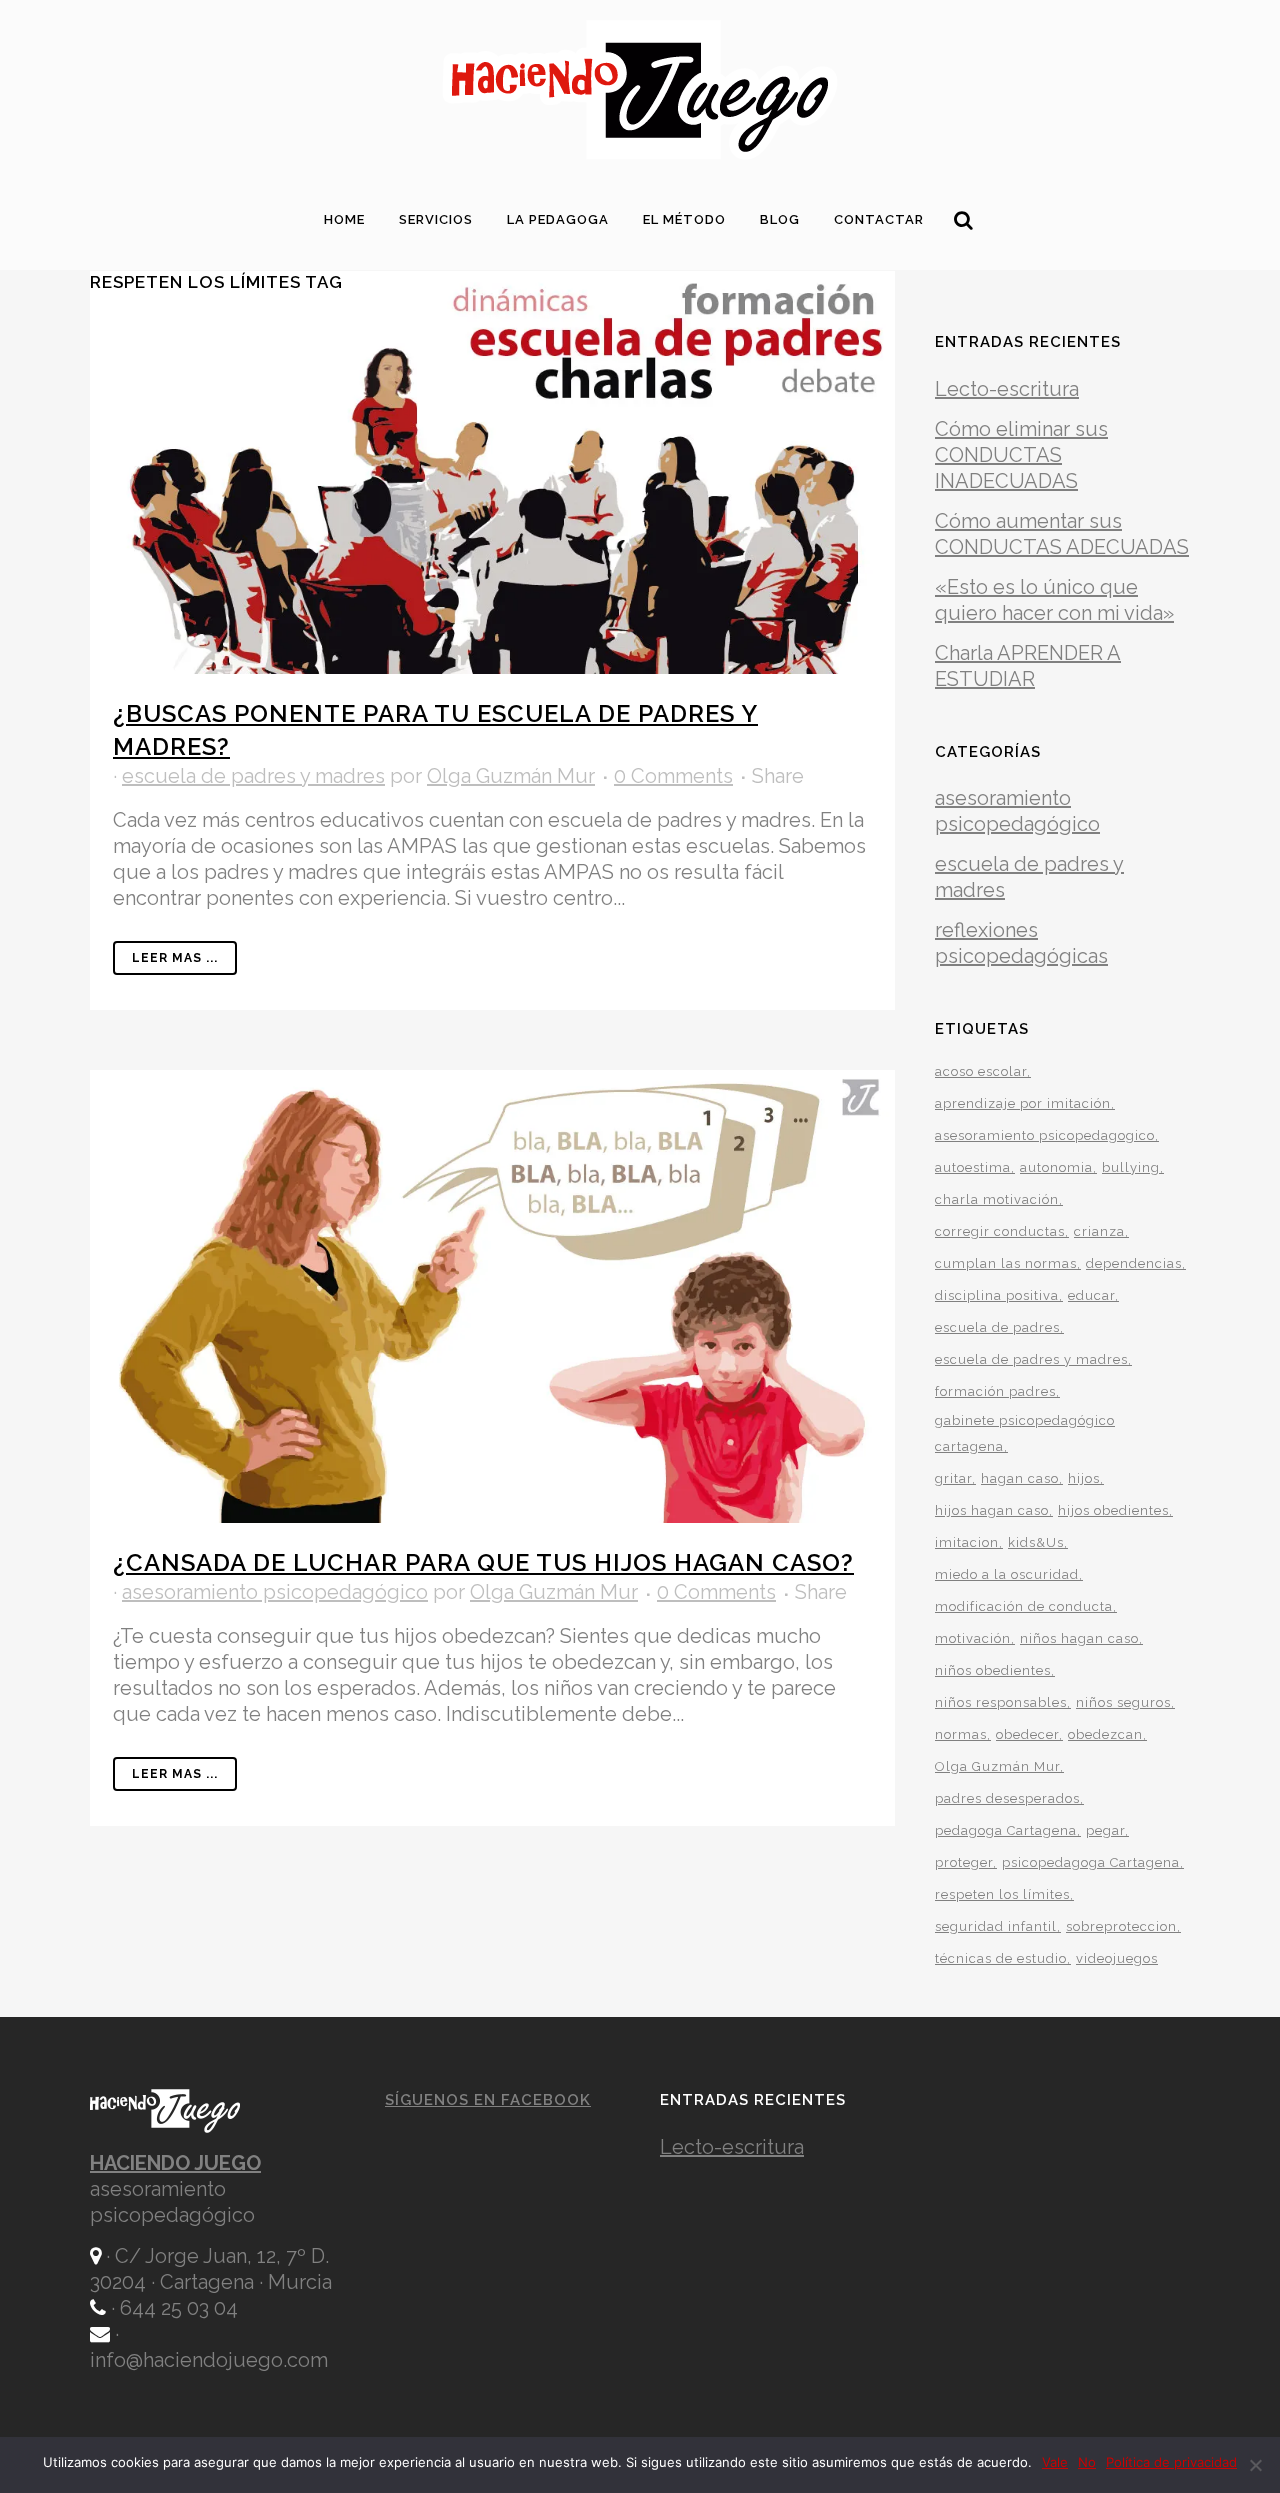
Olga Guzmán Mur (511, 776)
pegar (1105, 1830)
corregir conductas (1000, 1231)
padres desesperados (1007, 1798)
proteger (964, 1862)
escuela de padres (997, 1327)
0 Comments (673, 776)
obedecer (1027, 1734)
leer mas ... (175, 958)
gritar (953, 1478)
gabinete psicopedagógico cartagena (1025, 1433)
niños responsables (1001, 1702)
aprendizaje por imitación (1023, 1103)
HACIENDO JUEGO (175, 2163)
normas (961, 1734)
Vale (1055, 2462)
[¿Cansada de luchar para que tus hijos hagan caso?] (492, 1296)
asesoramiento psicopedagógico (275, 1592)
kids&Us (1036, 1542)
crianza (1099, 1231)
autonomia (1056, 1167)
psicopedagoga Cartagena (1091, 1862)
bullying (1131, 1167)
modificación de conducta (1024, 1606)
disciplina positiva (997, 1295)
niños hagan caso (1079, 1638)
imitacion (967, 1542)
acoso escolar (981, 1071)
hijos (1084, 1478)
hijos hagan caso (992, 1510)
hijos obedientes (1113, 1510)
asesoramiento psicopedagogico (1045, 1135)
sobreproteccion (1121, 1926)
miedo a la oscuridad (1007, 1574)
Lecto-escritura (1007, 389)
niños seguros (1123, 1702)
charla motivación (997, 1199)
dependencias (1134, 1263)
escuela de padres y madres (253, 776)
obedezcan (1105, 1734)
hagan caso (1020, 1478)
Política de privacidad (1171, 2462)
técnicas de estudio (1001, 1958)
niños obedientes (993, 1670)
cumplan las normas (1006, 1263)
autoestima (973, 1167)
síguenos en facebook (488, 2100)
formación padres (995, 1391)
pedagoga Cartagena (1006, 1830)
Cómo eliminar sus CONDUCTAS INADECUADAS (1021, 455)
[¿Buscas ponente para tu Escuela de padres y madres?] (492, 472)
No (1087, 2462)
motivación (973, 1638)
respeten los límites (1002, 1894)
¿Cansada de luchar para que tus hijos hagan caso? (483, 1562)
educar (1091, 1295)
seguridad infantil (996, 1926)
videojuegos (1117, 1958)
